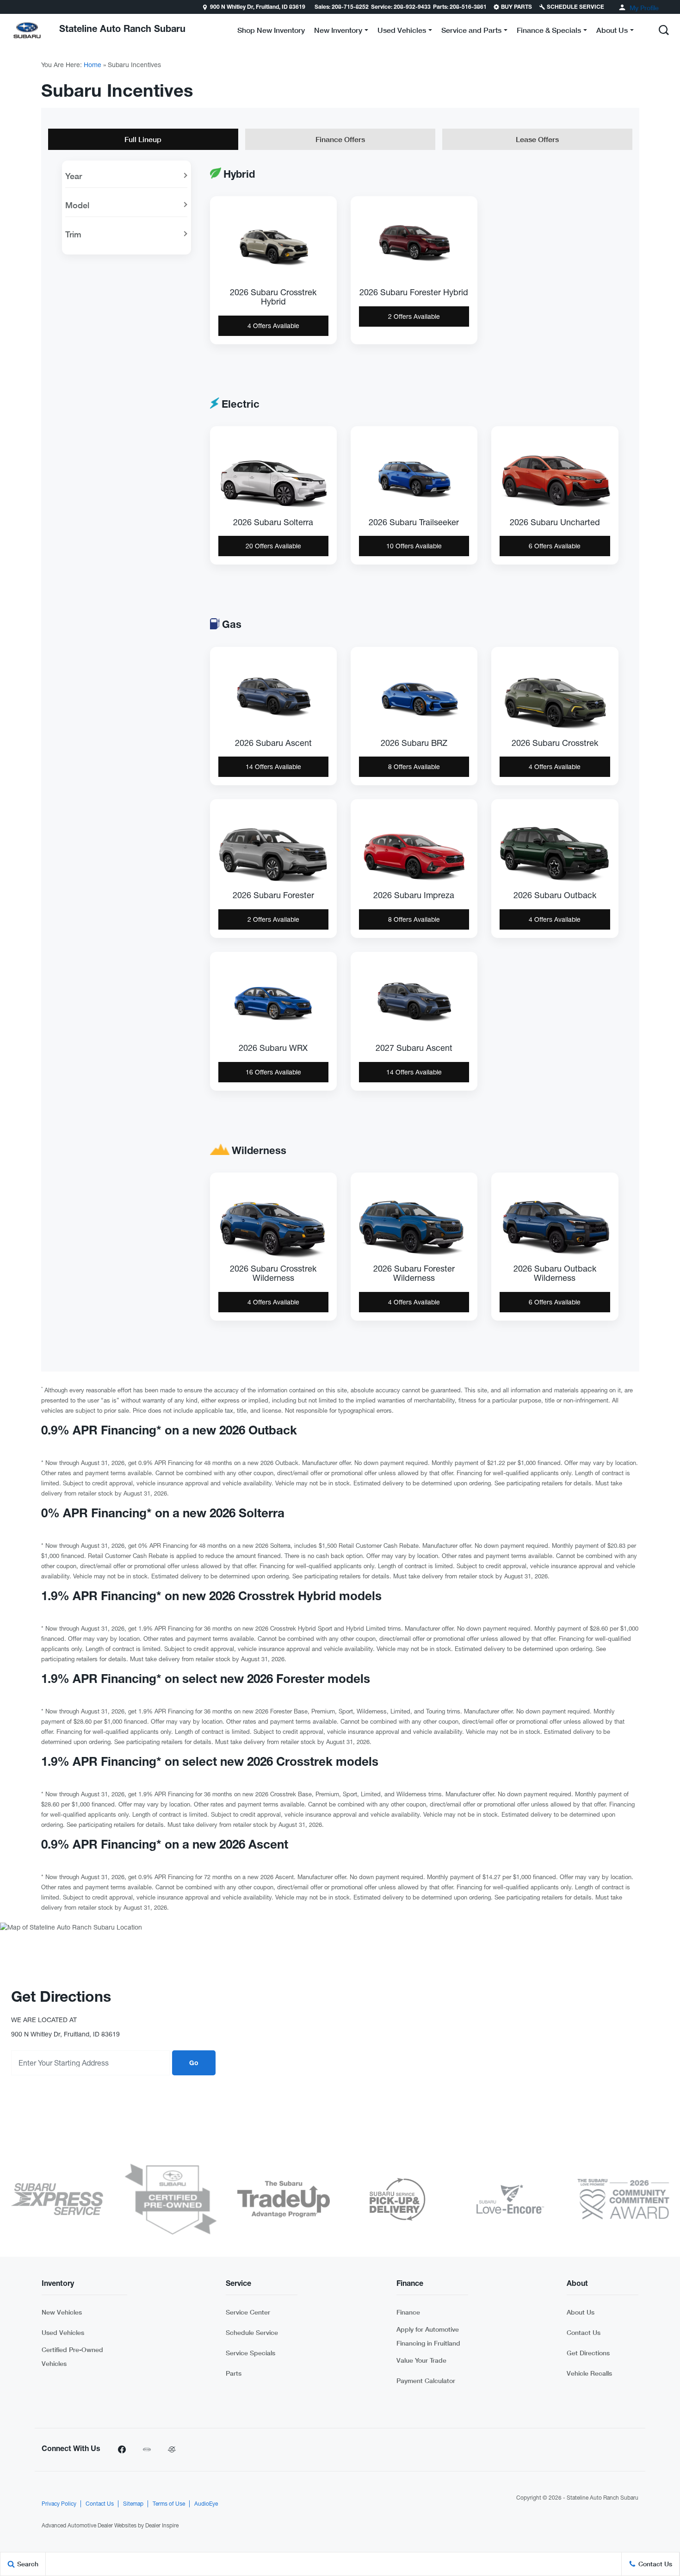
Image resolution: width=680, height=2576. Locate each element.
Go (194, 2064)
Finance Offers (340, 139)
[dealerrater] (172, 2450)
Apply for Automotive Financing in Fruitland (428, 2336)
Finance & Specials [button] (549, 32)
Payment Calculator (426, 2380)
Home (93, 65)
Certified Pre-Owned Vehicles (72, 2356)
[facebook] (122, 2450)
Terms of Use (169, 2504)
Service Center (248, 2312)
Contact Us (584, 2332)
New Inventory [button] (338, 32)
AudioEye (206, 2504)
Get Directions (588, 2353)
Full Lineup (143, 139)
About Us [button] (612, 32)
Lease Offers (537, 139)
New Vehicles (62, 2312)
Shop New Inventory (271, 30)
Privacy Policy (59, 2504)
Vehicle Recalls (589, 2373)
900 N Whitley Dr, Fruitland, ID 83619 (258, 7)
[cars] (147, 2450)
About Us (581, 2312)
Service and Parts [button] (471, 32)
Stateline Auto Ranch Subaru (603, 2498)
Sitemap (133, 2504)
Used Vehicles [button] (402, 32)
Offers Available (273, 326)
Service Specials (250, 2353)
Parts (234, 2373)
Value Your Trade (421, 2360)
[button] (664, 30)
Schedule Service (252, 2332)
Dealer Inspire (162, 2526)
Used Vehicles (63, 2332)
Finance (408, 2312)
